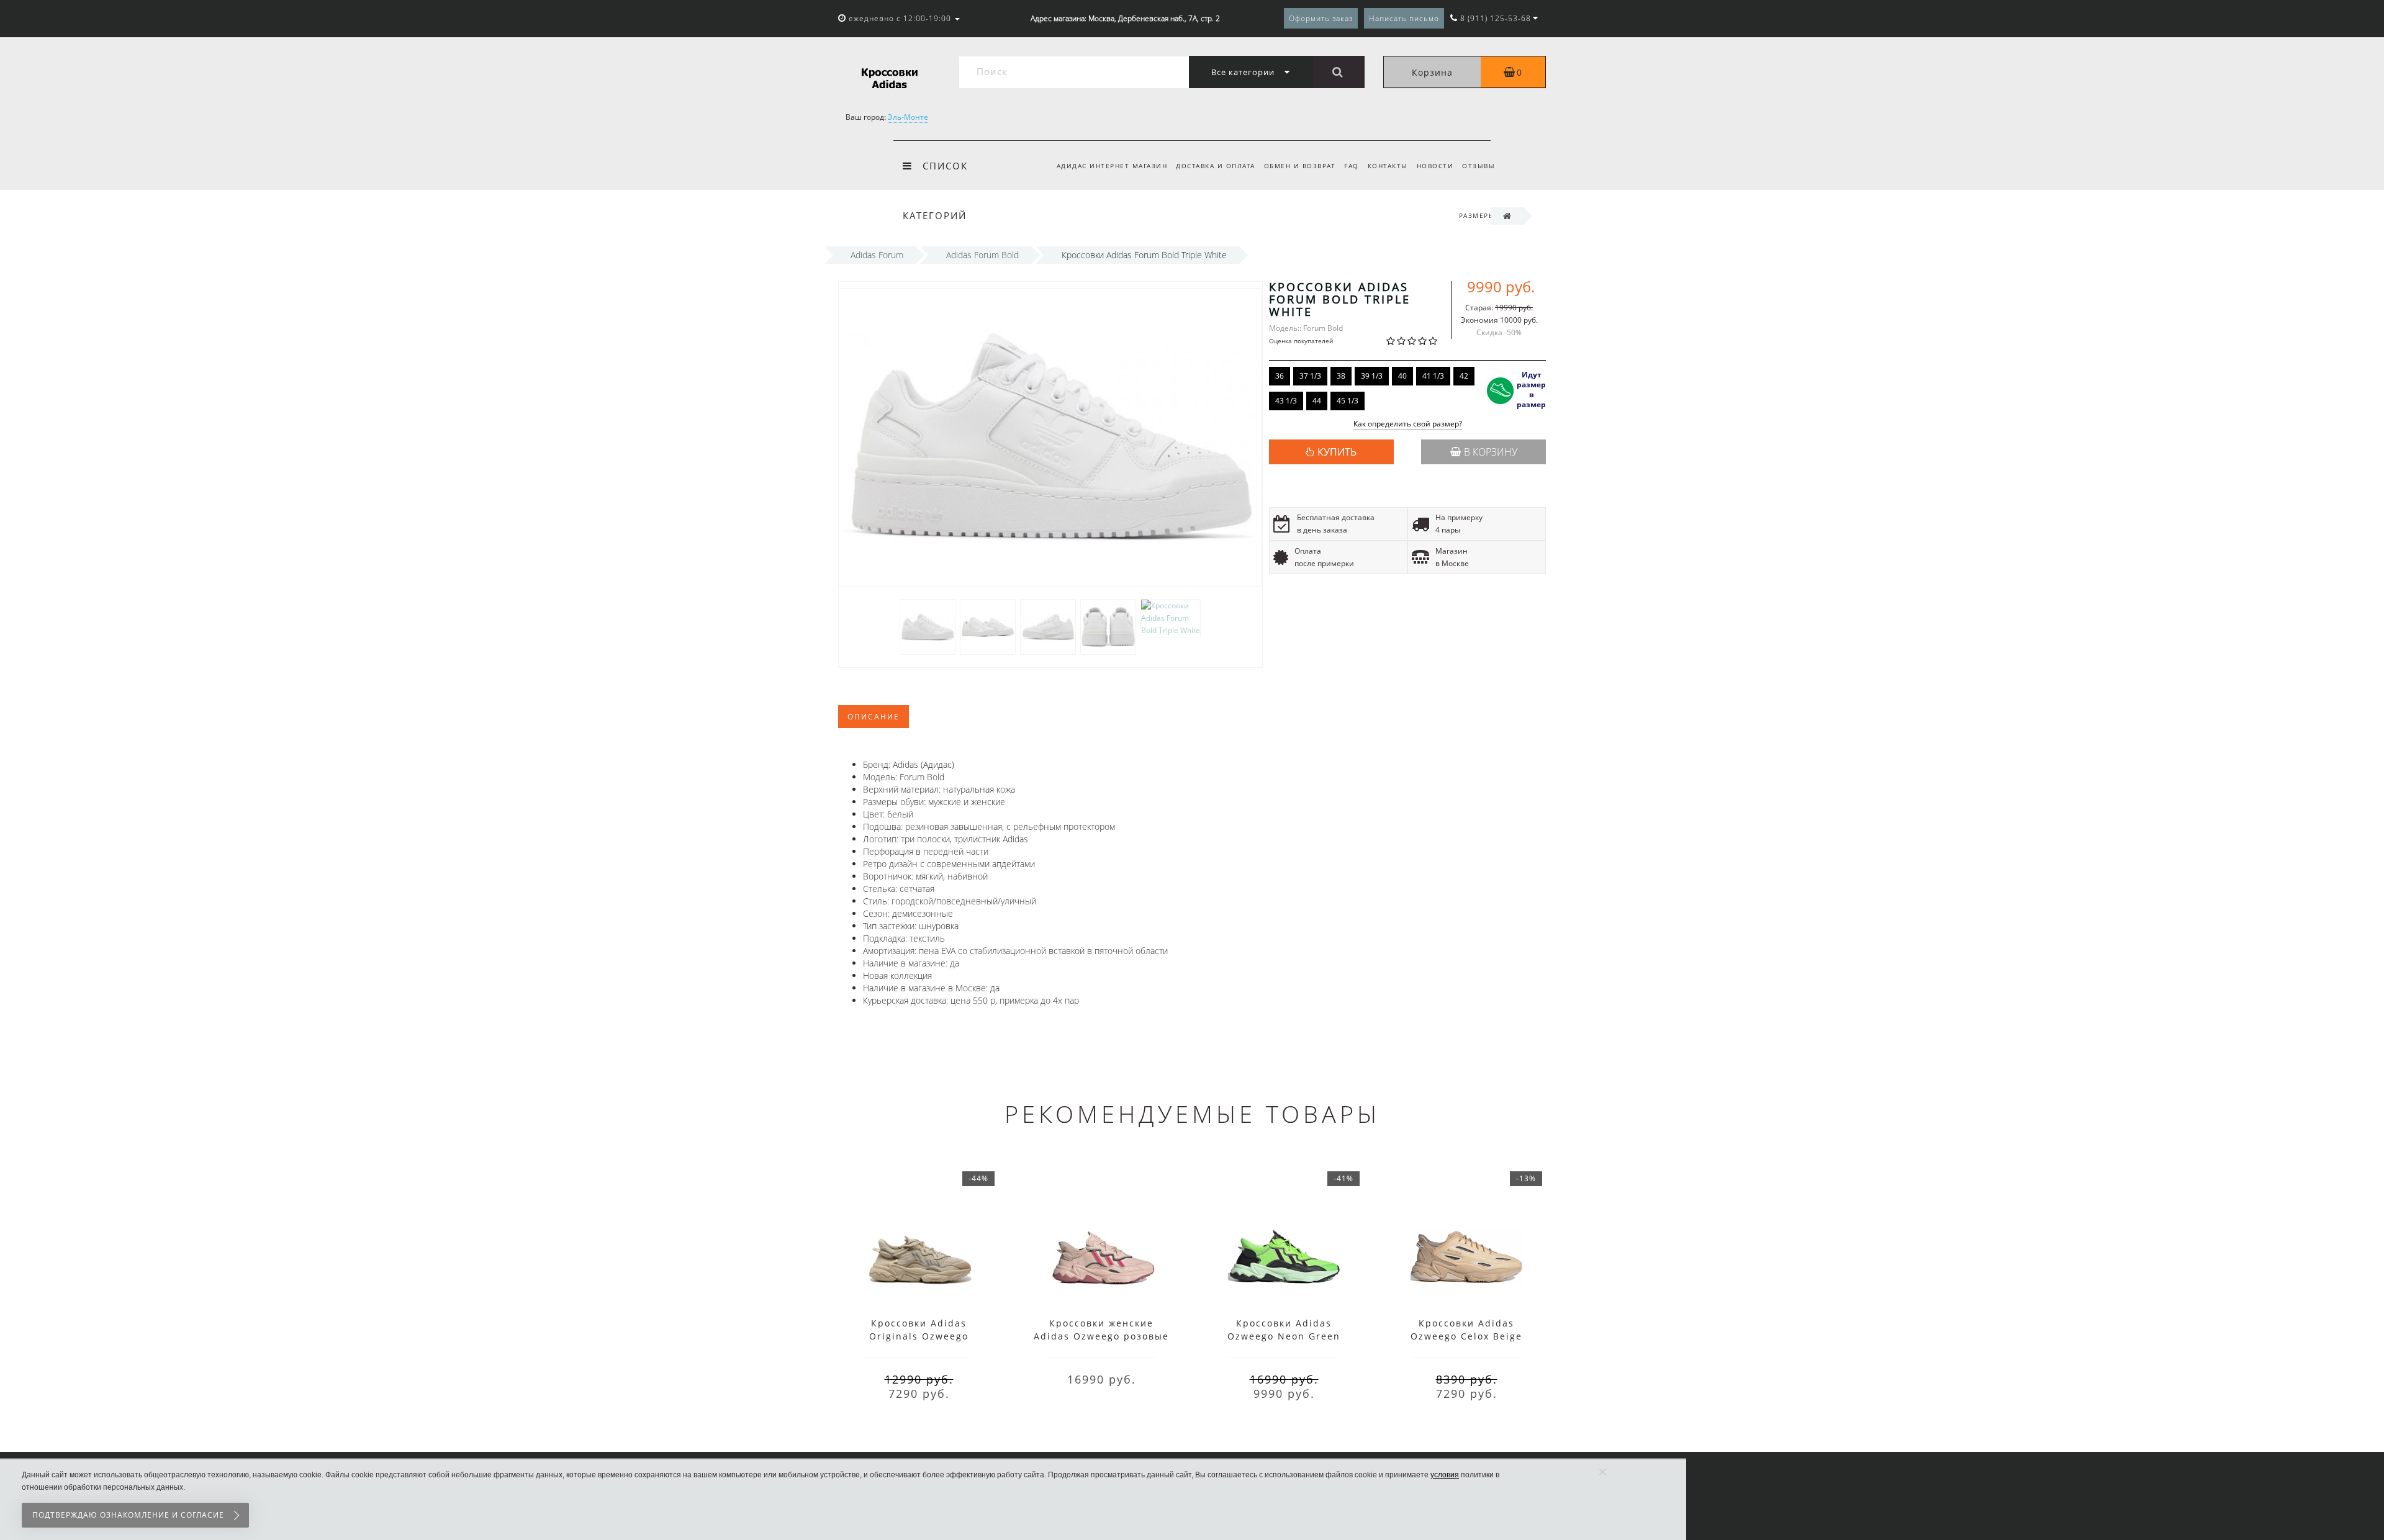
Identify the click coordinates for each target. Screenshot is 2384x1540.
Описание (874, 717)
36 (1280, 376)
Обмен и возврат (1300, 166)
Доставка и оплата (1216, 166)
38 (1341, 376)
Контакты (1388, 166)
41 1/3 (1433, 376)
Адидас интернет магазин (1112, 166)
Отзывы (1479, 166)
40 (1402, 376)
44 (1317, 401)
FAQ (1352, 166)
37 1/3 (1310, 376)
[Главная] (1507, 216)
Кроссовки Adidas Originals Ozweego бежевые (919, 1336)
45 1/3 (1348, 401)
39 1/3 (1372, 376)
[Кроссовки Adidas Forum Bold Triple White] (928, 626)
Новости (1435, 166)
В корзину (1491, 452)
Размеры (1477, 215)
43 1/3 (1286, 401)
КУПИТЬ (1337, 452)
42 (1464, 376)
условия (1445, 1475)
